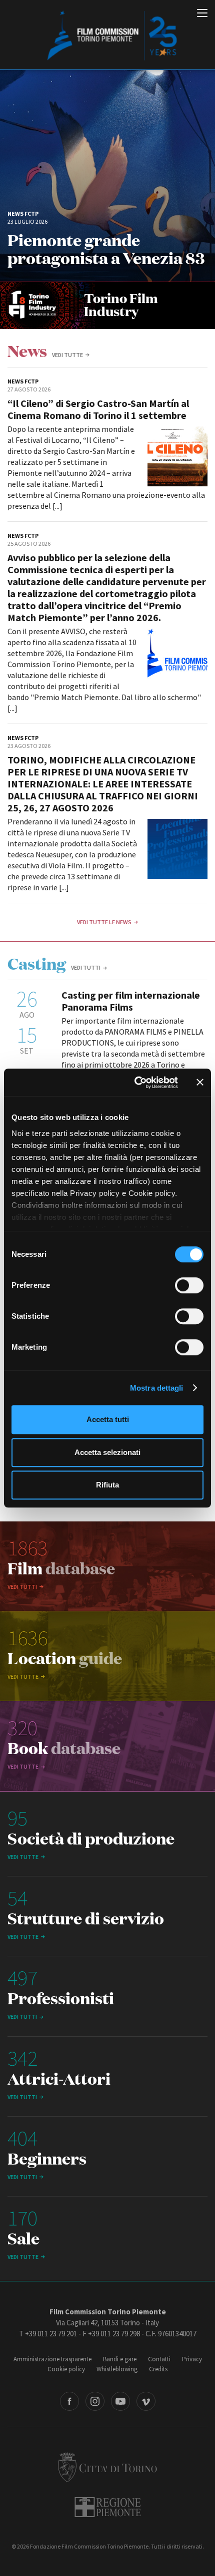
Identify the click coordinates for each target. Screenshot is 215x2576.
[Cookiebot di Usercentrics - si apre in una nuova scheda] (135, 1083)
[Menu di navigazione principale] (202, 14)
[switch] (189, 1285)
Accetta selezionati (107, 1452)
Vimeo (146, 2401)
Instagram (95, 2401)
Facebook (69, 2401)
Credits (158, 2369)
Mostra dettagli (157, 1388)
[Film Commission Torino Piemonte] (107, 35)
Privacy (192, 2359)
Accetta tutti (108, 1419)
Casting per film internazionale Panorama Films (131, 1001)
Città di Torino (107, 2467)
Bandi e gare (120, 2359)
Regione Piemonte (108, 2507)
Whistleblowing (117, 2369)
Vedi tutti (86, 967)
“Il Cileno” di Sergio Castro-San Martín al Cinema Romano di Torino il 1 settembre (98, 409)
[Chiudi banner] (200, 1083)
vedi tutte (67, 355)
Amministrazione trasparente (52, 2359)
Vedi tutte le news (104, 922)
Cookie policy (66, 2369)
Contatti (159, 2359)
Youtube (120, 2401)
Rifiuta (107, 1485)
